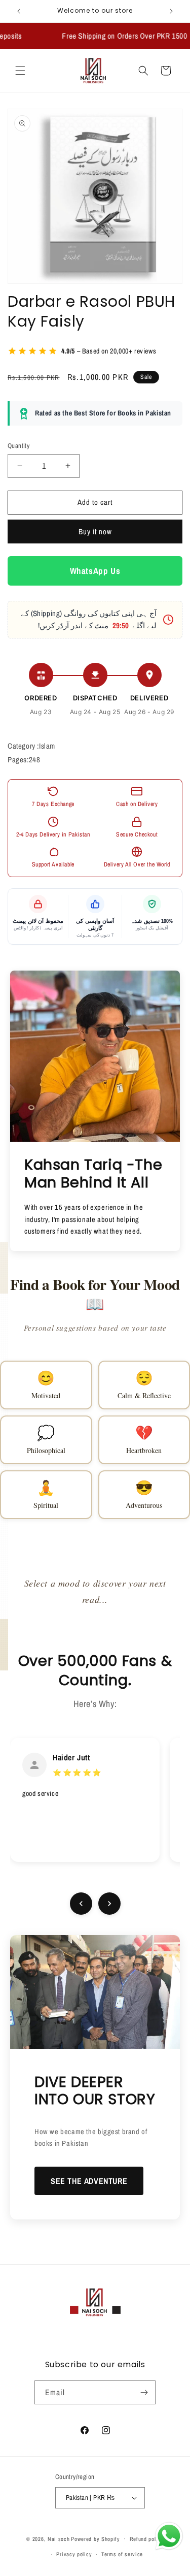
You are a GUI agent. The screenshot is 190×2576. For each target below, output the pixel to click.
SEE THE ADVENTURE (89, 2181)
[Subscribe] (144, 2392)
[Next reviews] (109, 1904)
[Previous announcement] (19, 11)
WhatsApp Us (95, 571)
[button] (20, 71)
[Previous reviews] (81, 1904)
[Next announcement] (171, 11)
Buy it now (95, 532)
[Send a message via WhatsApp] (169, 2536)
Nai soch (59, 2538)
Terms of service (122, 2554)
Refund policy (147, 2539)
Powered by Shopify (96, 2538)
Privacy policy (74, 2554)
